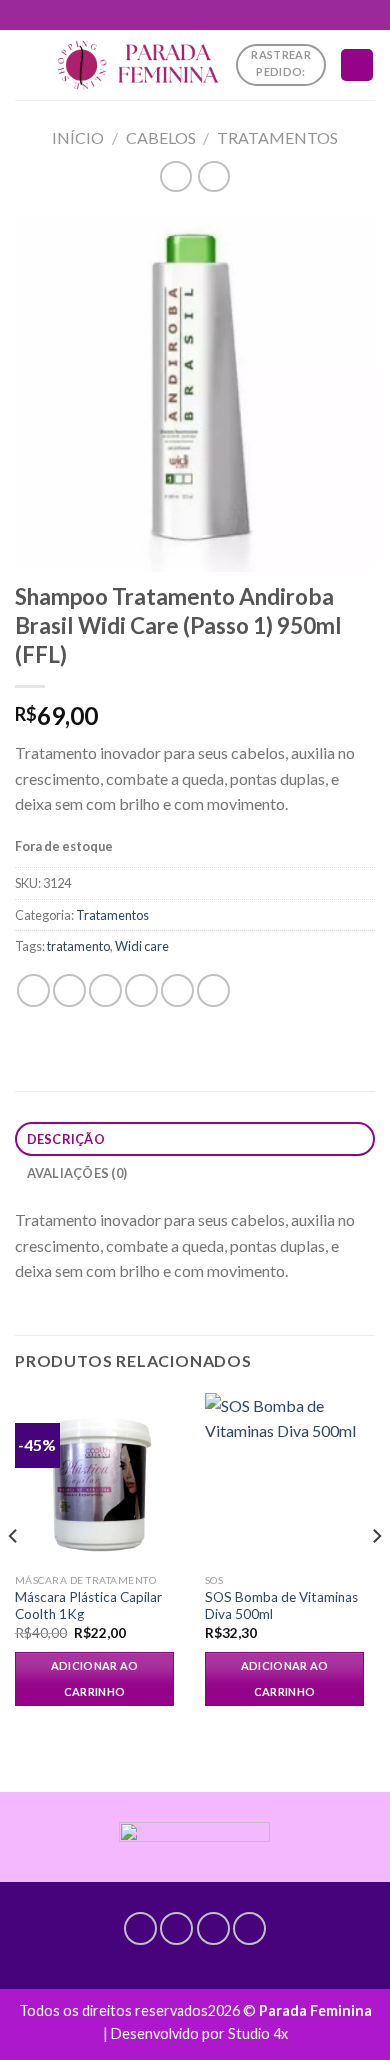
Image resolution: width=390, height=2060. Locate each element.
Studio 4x (258, 2033)
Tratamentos (277, 137)
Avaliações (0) (77, 1173)
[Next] (376, 1576)
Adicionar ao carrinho (95, 1678)
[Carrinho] (357, 65)
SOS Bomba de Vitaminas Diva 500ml (281, 1606)
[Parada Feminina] (137, 65)
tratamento (78, 946)
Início (78, 137)
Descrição (66, 1139)
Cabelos (161, 137)
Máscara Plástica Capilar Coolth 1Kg (88, 1606)
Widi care (142, 946)
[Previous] (14, 1576)
